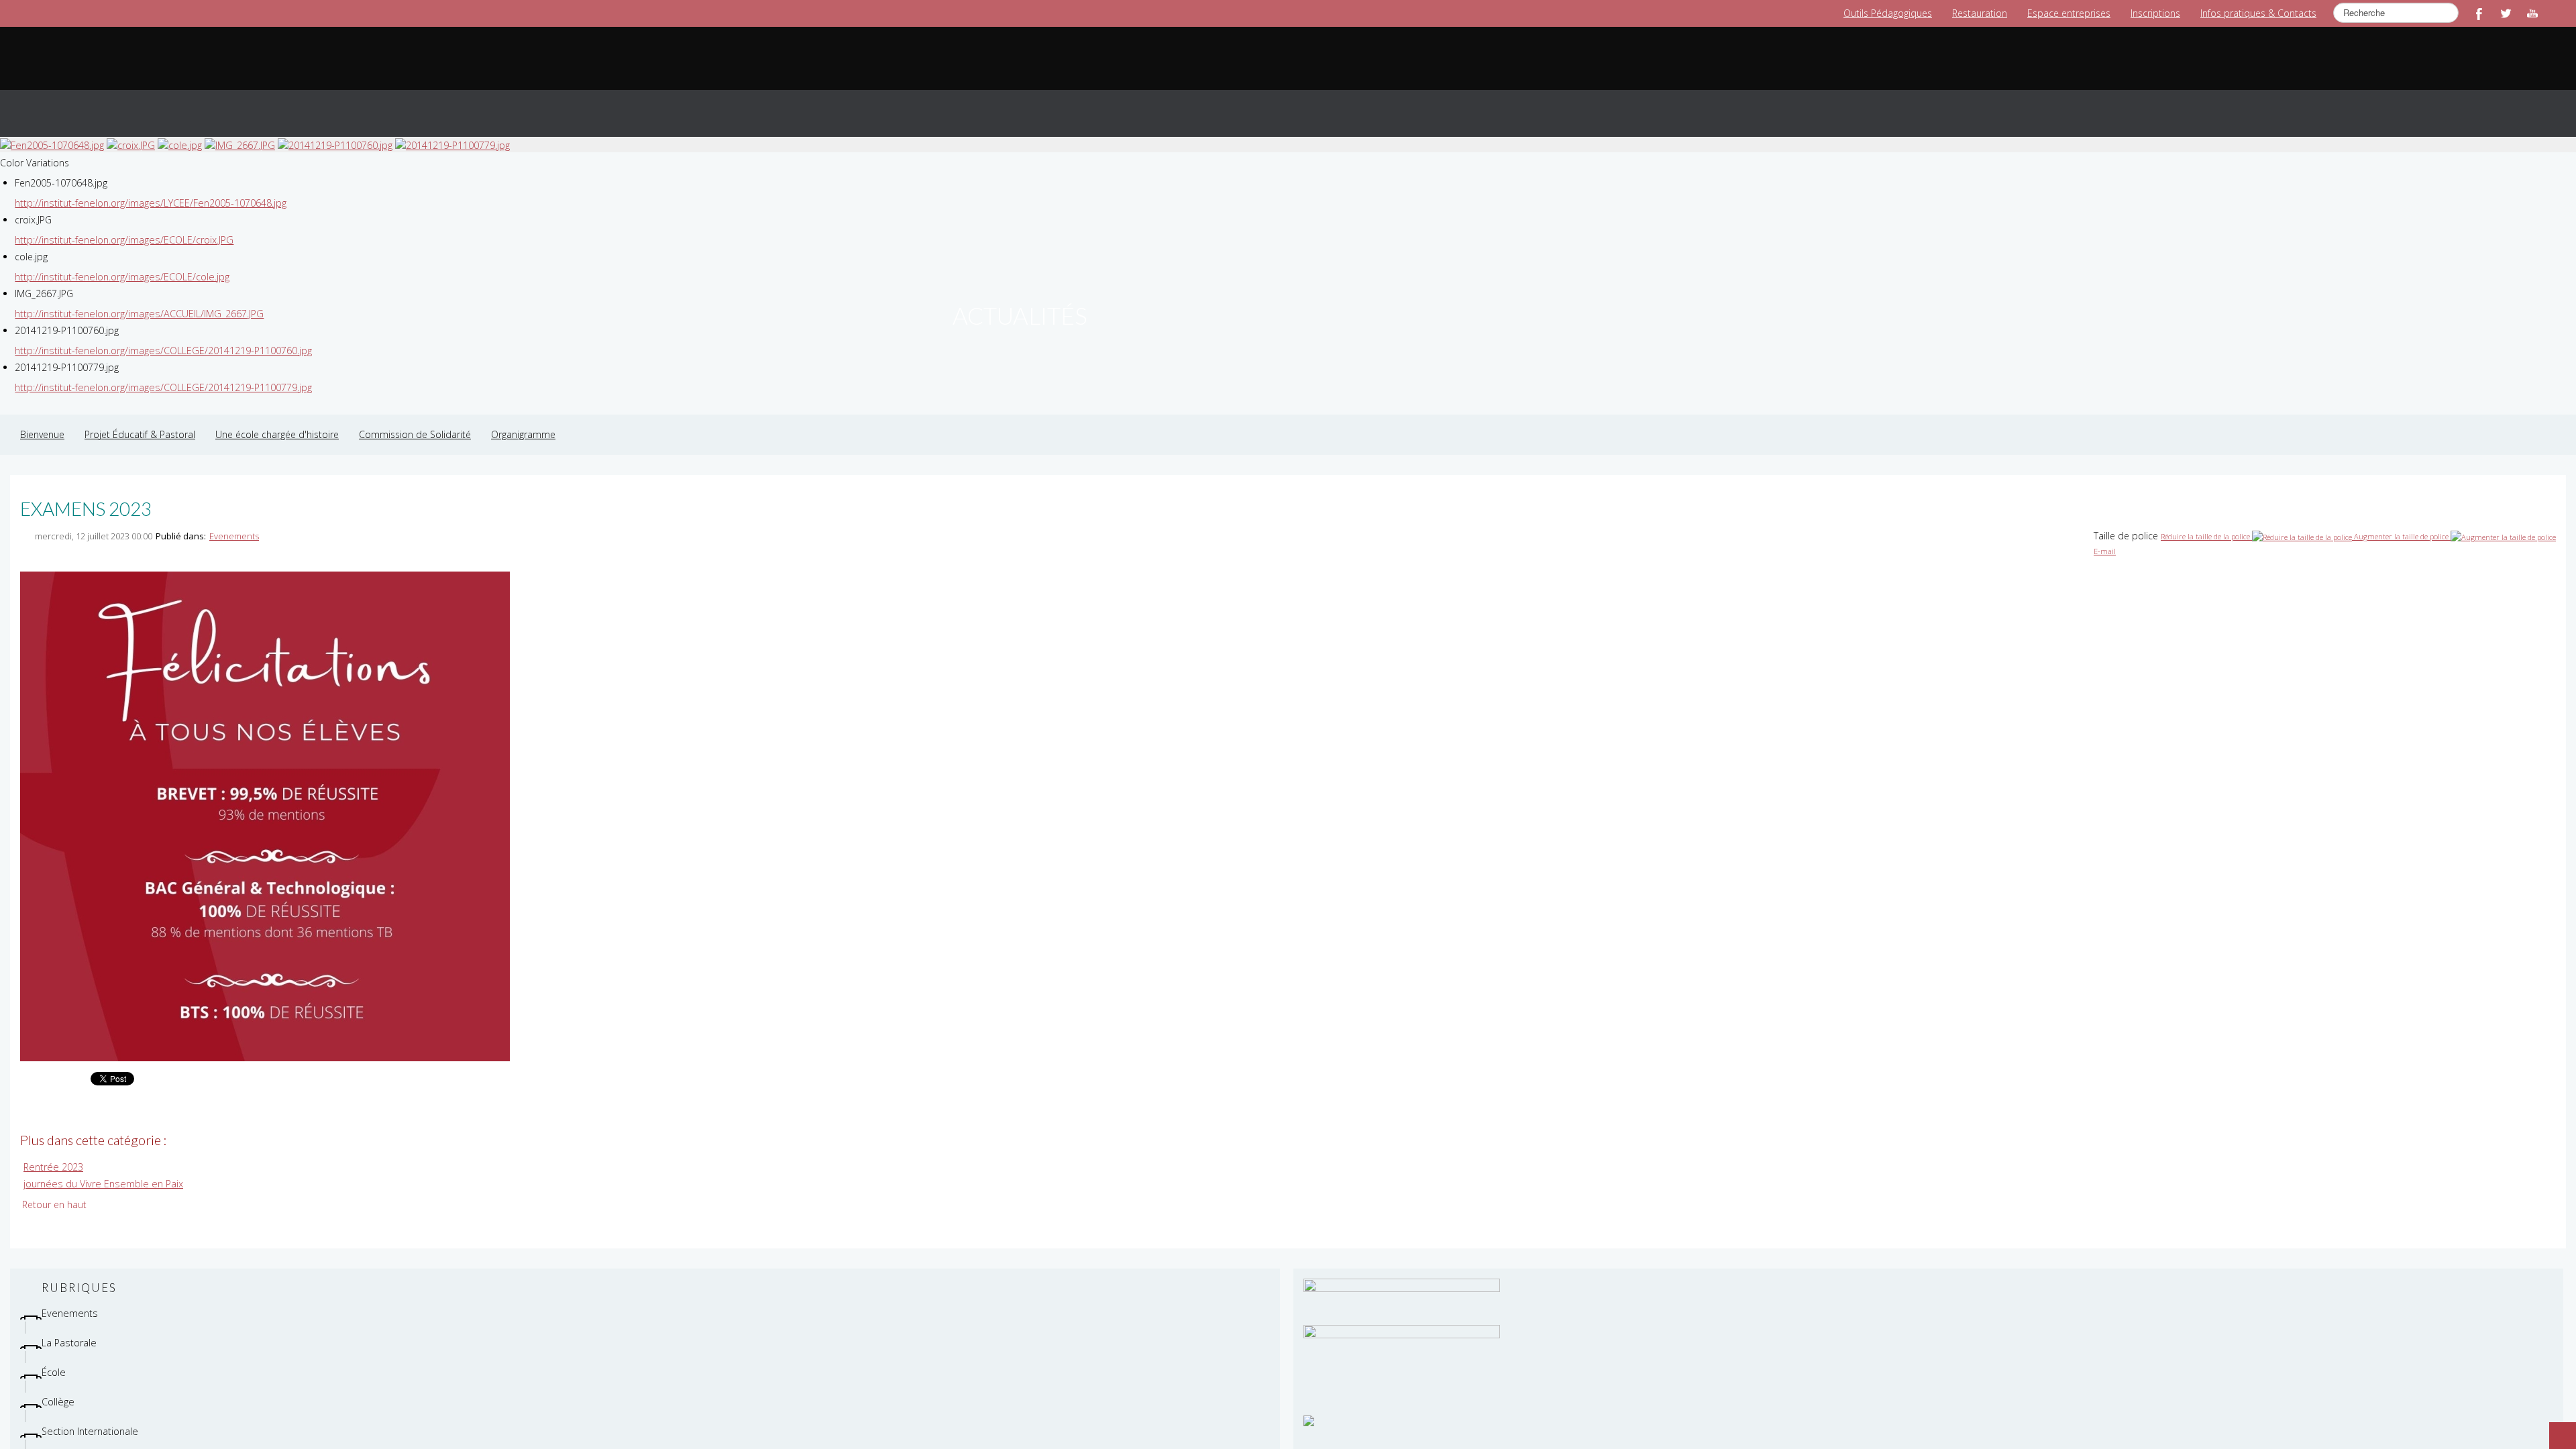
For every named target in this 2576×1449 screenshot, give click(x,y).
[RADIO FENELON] (1309, 1406)
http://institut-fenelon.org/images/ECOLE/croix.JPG (122, 226)
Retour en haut (54, 1190)
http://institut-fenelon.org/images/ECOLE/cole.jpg (120, 263)
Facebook (2479, 13)
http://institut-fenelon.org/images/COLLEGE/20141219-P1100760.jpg (161, 337)
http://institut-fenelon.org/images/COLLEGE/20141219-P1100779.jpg (161, 374)
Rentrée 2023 (52, 1153)
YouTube (2532, 13)
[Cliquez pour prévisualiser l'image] (265, 802)
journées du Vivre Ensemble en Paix (100, 1170)
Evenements (234, 523)
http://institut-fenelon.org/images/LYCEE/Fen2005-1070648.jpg (149, 190)
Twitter (2506, 13)
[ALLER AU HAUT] (2556, 1429)
